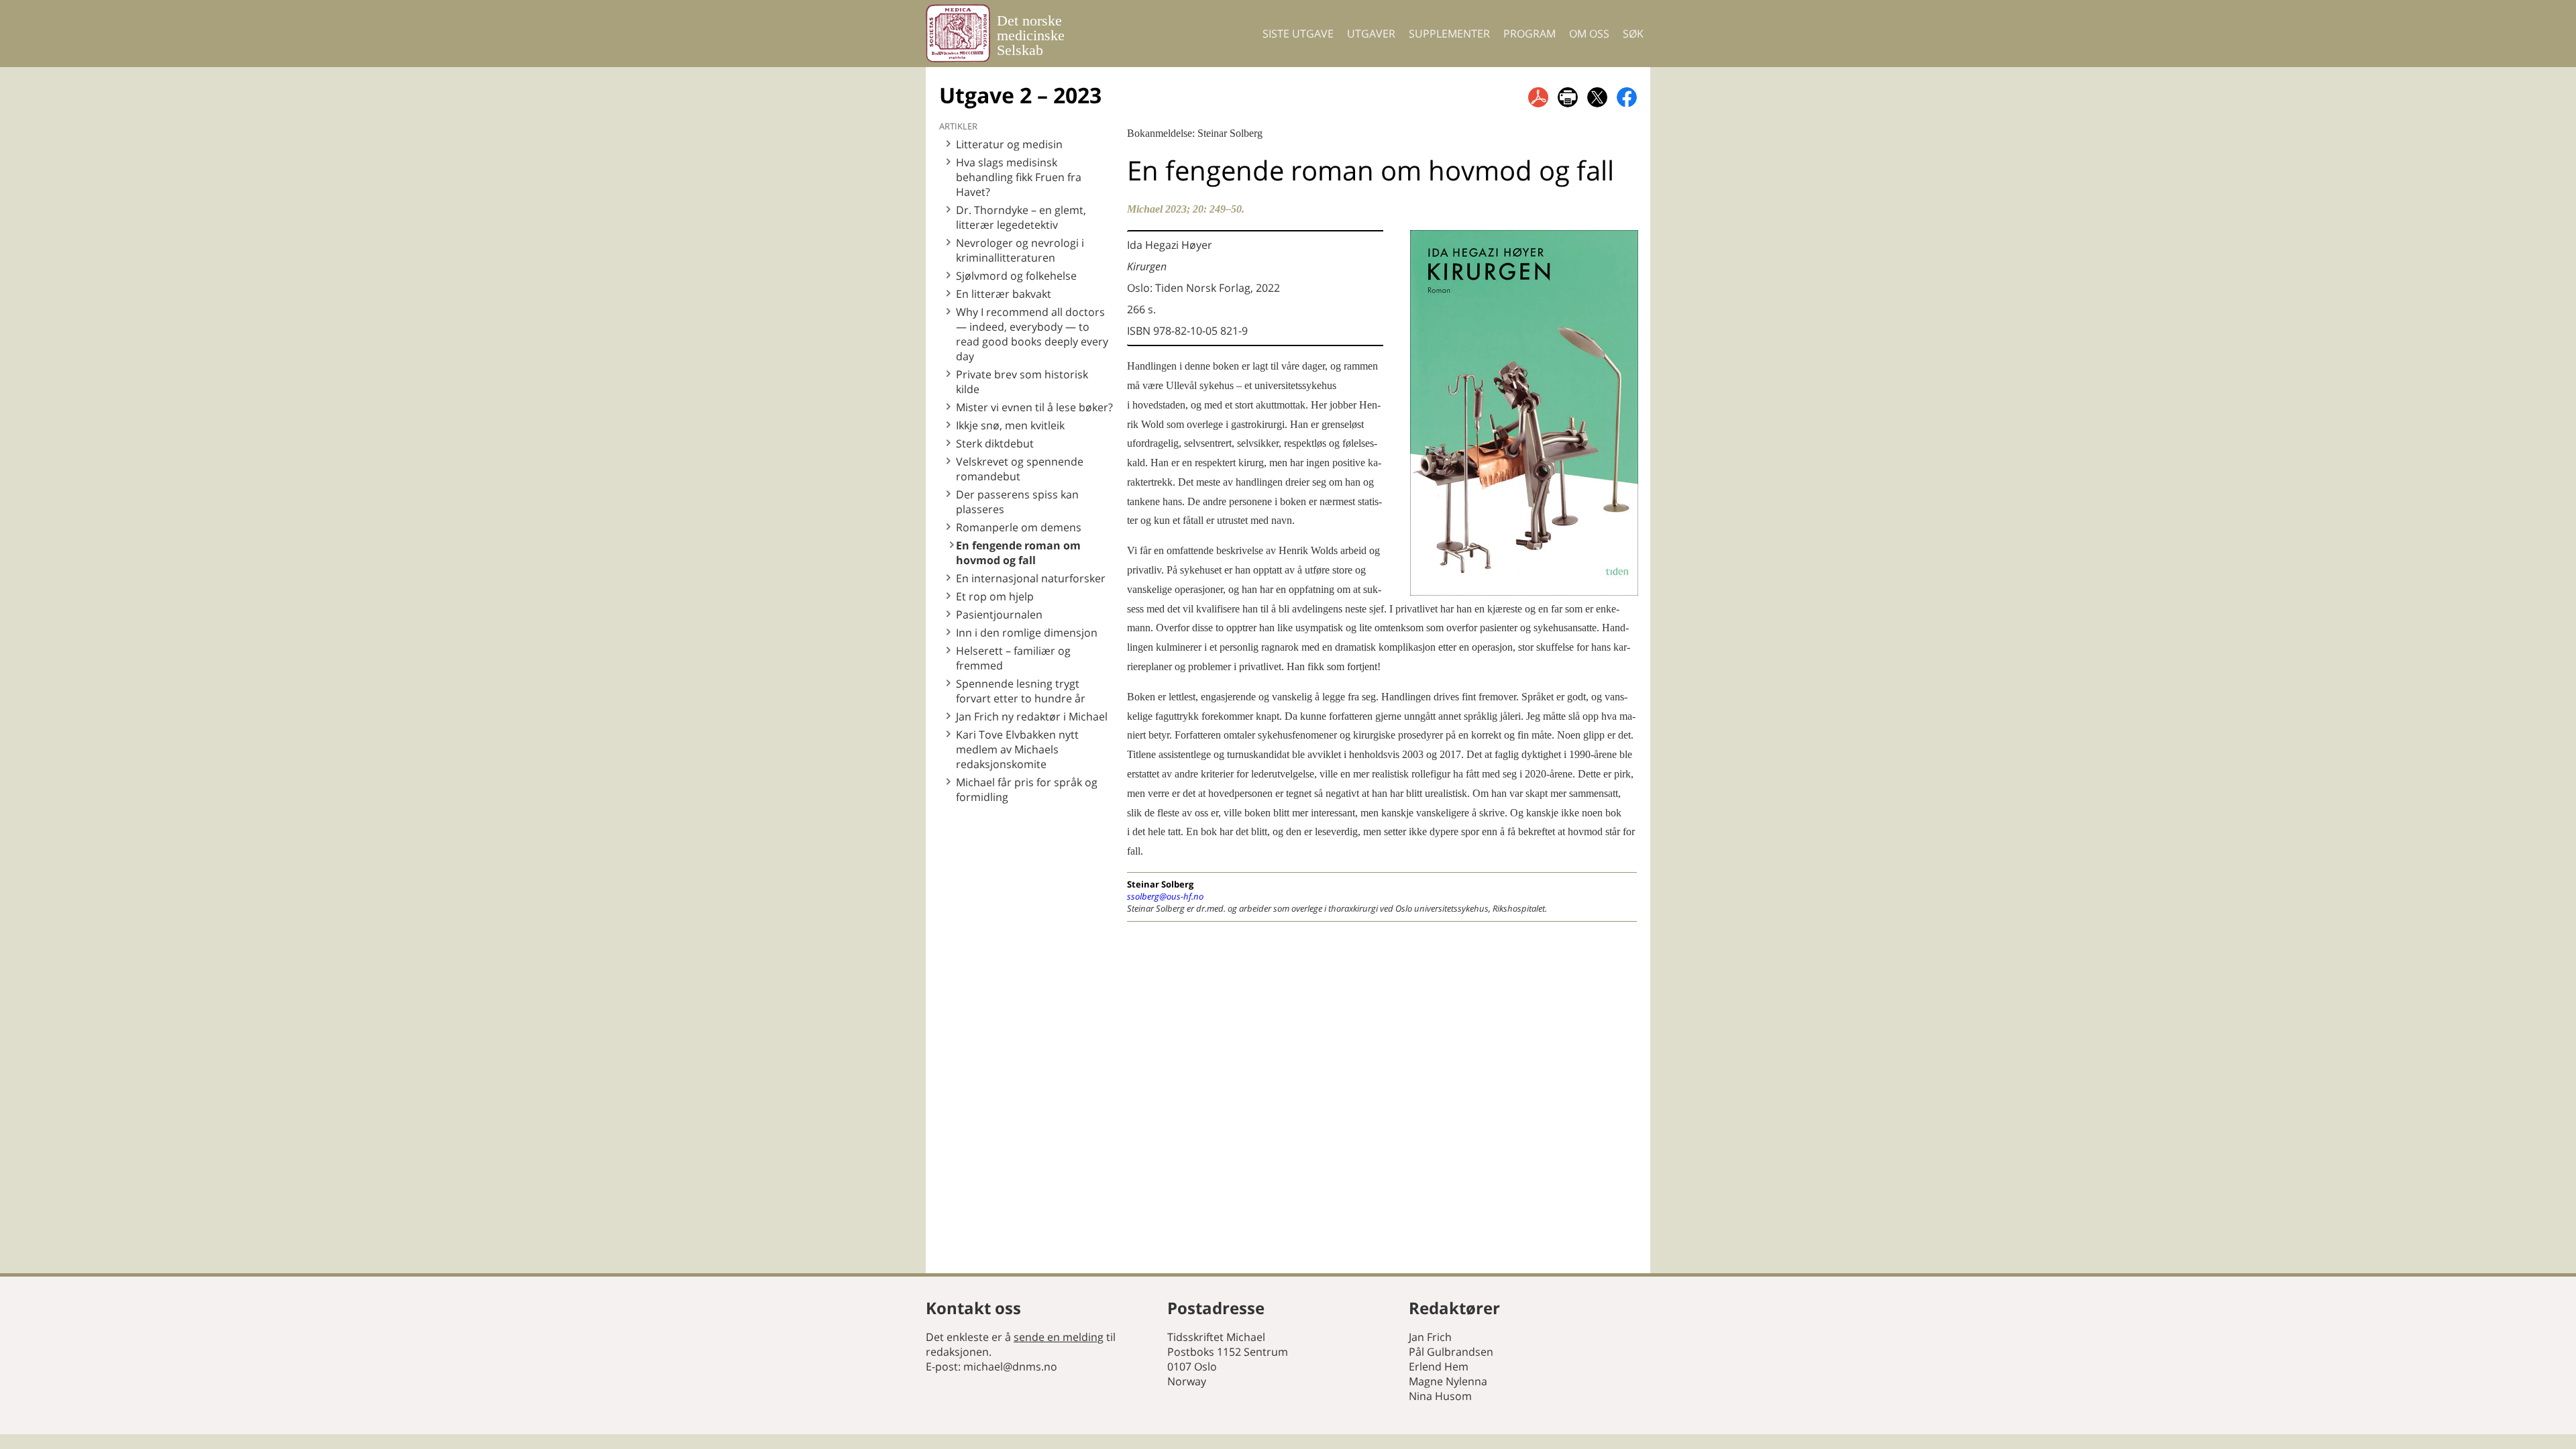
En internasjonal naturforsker (1031, 578)
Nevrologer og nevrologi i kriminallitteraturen (1020, 250)
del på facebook (1627, 97)
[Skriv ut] (1568, 97)
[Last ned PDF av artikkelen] (1538, 97)
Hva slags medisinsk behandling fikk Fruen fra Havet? (1019, 177)
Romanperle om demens (1019, 527)
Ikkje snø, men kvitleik (1010, 425)
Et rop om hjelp (995, 596)
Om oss (1589, 34)
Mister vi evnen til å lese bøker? (1034, 407)
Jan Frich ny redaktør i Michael (1032, 716)
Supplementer (1449, 34)
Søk (1633, 34)
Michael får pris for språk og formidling (1027, 790)
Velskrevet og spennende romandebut (1020, 469)
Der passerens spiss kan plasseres (1017, 502)
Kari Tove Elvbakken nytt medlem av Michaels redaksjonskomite (1017, 749)
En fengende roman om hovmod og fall (1018, 553)
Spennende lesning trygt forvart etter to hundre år (1021, 691)
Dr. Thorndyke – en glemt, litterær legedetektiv (1021, 217)
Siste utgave (1298, 34)
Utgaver (1371, 34)
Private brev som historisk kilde (1022, 382)
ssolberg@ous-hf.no (1165, 896)
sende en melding (1059, 1337)
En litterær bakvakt (1004, 294)
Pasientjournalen (999, 614)
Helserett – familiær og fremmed (1013, 658)
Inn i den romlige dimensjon (1027, 633)
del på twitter (1597, 97)
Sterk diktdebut (995, 443)
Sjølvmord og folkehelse (1016, 276)
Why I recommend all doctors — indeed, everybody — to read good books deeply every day (1032, 334)
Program (1529, 34)
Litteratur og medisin (1009, 144)
